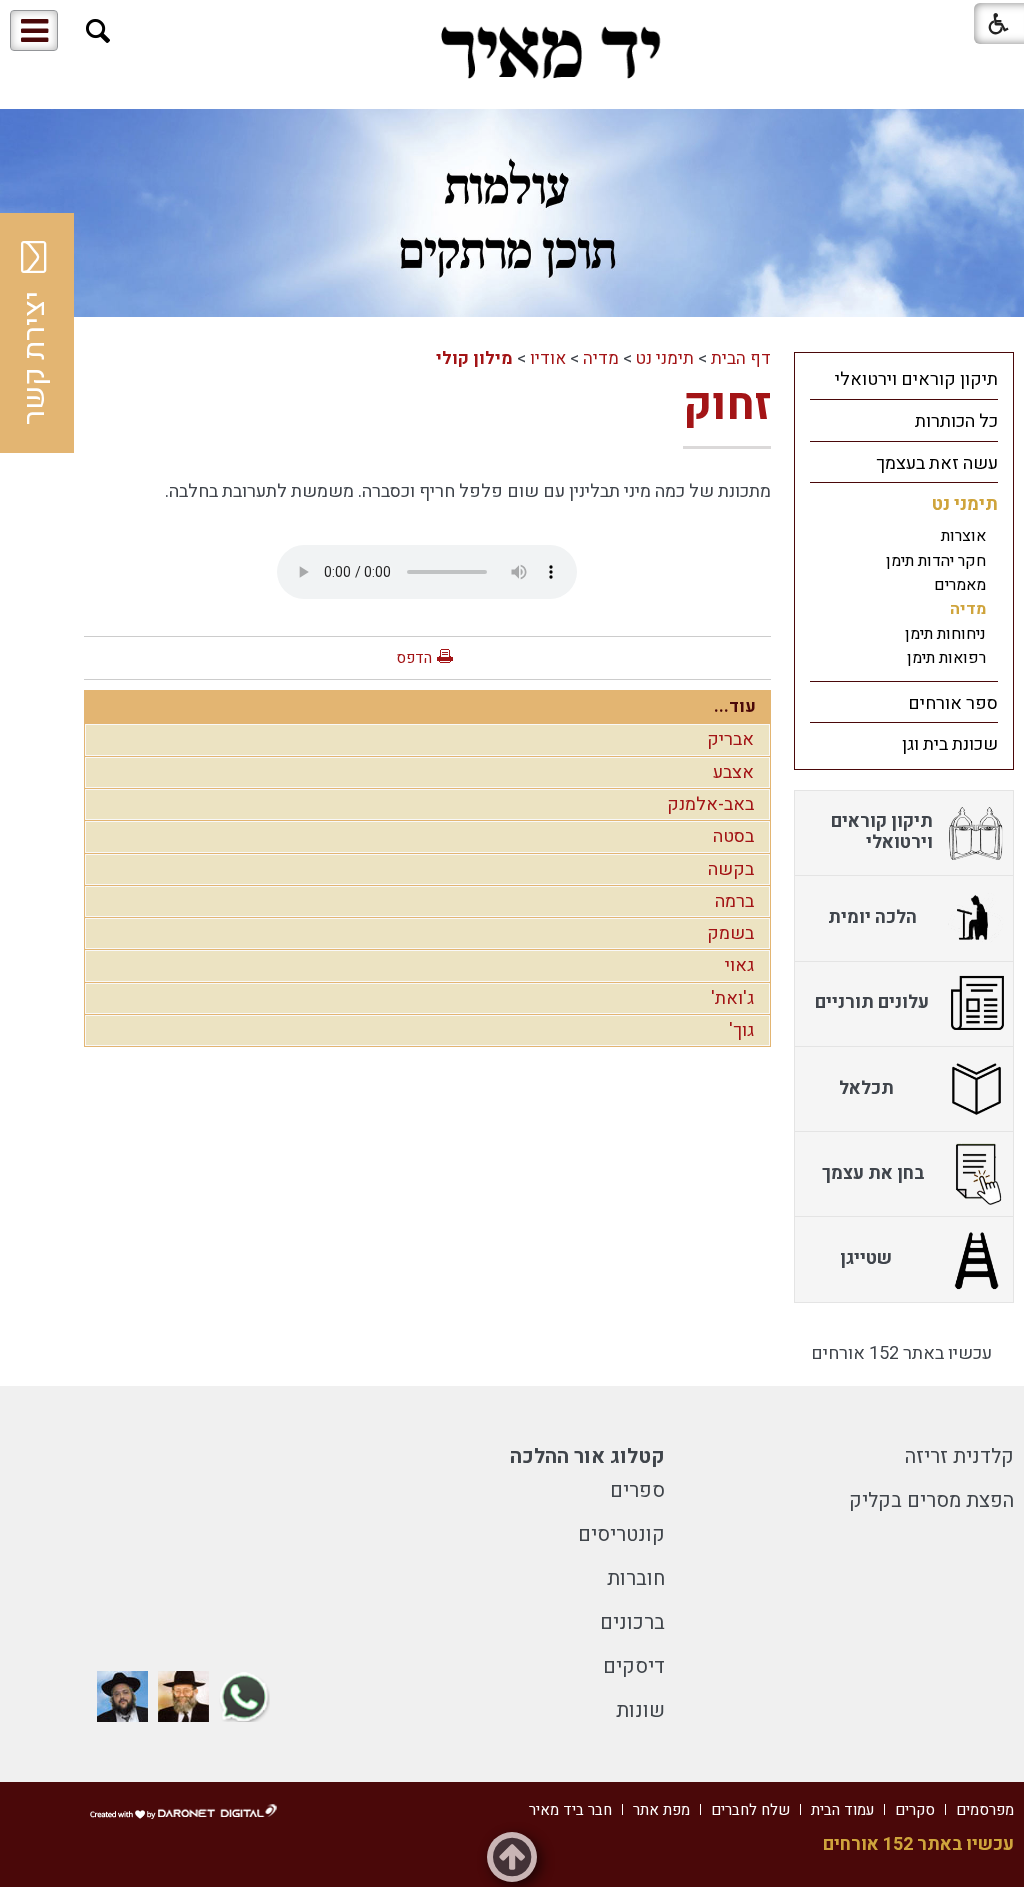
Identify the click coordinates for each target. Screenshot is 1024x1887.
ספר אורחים (953, 703)
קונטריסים (621, 1534)
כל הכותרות (956, 421)
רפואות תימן (946, 658)
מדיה (601, 358)
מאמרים (960, 585)
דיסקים (634, 1666)
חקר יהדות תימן (936, 561)
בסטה (733, 836)
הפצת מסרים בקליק (931, 1500)
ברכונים (632, 1622)
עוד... (735, 706)
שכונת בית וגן (950, 744)
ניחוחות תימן (945, 634)
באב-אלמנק (710, 804)
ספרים (637, 1490)
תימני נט (665, 358)
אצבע (733, 772)
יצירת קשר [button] (35, 358)
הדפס (414, 658)
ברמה (734, 901)
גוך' (741, 1030)
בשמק (730, 933)
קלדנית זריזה (959, 1456)
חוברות (636, 1578)
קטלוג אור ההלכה (587, 1456)
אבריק (730, 739)
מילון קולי (474, 358)
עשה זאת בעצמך (937, 463)
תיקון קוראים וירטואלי (916, 379)
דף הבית (741, 358)
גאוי (739, 965)
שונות (640, 1710)
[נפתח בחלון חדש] (244, 1696)
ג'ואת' (732, 998)
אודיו (548, 358)
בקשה (731, 869)
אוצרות (963, 536)
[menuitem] (904, 379)
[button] (98, 31)
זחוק (727, 405)
